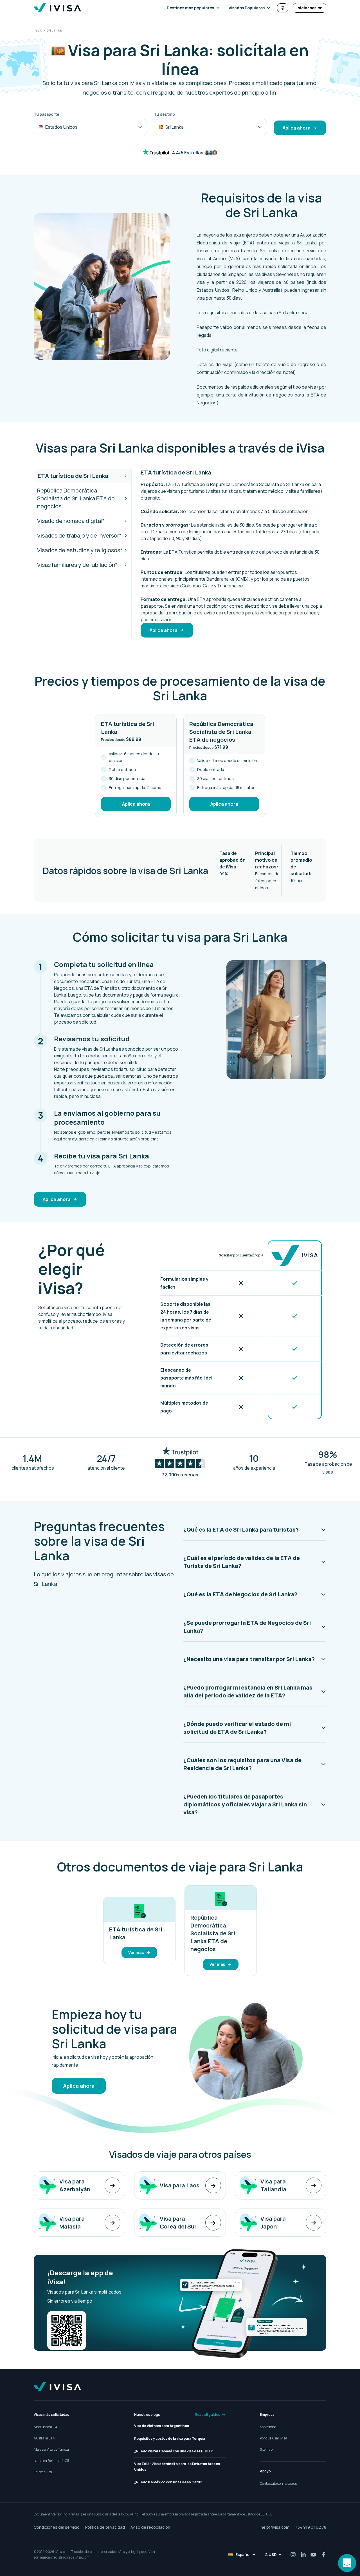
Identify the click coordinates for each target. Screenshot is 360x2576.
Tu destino (164, 114)
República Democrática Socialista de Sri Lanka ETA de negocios (76, 498)
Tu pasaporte (47, 114)
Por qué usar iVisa (274, 2438)
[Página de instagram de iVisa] (293, 2555)
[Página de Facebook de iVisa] (323, 2555)
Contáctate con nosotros (278, 2483)
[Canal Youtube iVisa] (313, 2555)
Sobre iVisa (268, 2427)
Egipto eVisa (43, 2472)
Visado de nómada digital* (71, 521)
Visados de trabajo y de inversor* (79, 535)
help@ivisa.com (275, 2527)
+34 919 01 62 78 (311, 2527)
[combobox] (90, 127)
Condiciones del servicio (57, 2527)
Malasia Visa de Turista (51, 2449)
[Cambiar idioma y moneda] (283, 8)
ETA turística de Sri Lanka (73, 476)
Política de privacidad (105, 2527)
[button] (194, 8)
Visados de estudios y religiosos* (80, 550)
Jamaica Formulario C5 (51, 2461)
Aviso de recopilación (150, 2527)
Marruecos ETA (46, 2427)
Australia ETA (44, 2438)
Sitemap (266, 2449)
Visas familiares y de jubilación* (77, 565)
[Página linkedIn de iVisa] (303, 2555)
